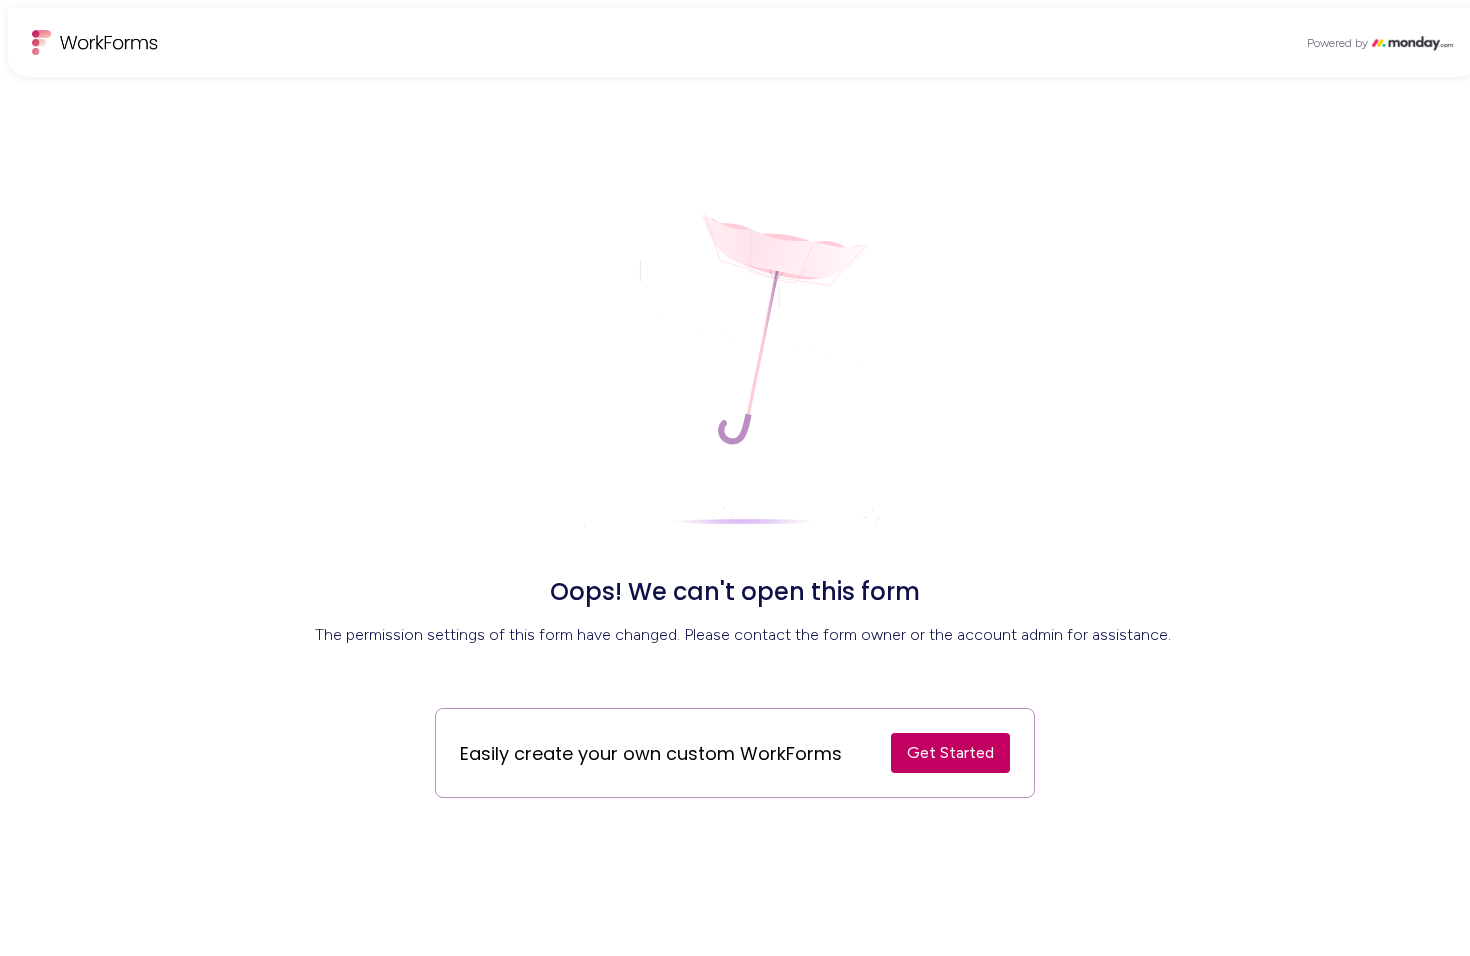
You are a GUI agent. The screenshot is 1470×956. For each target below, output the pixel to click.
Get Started (950, 752)
